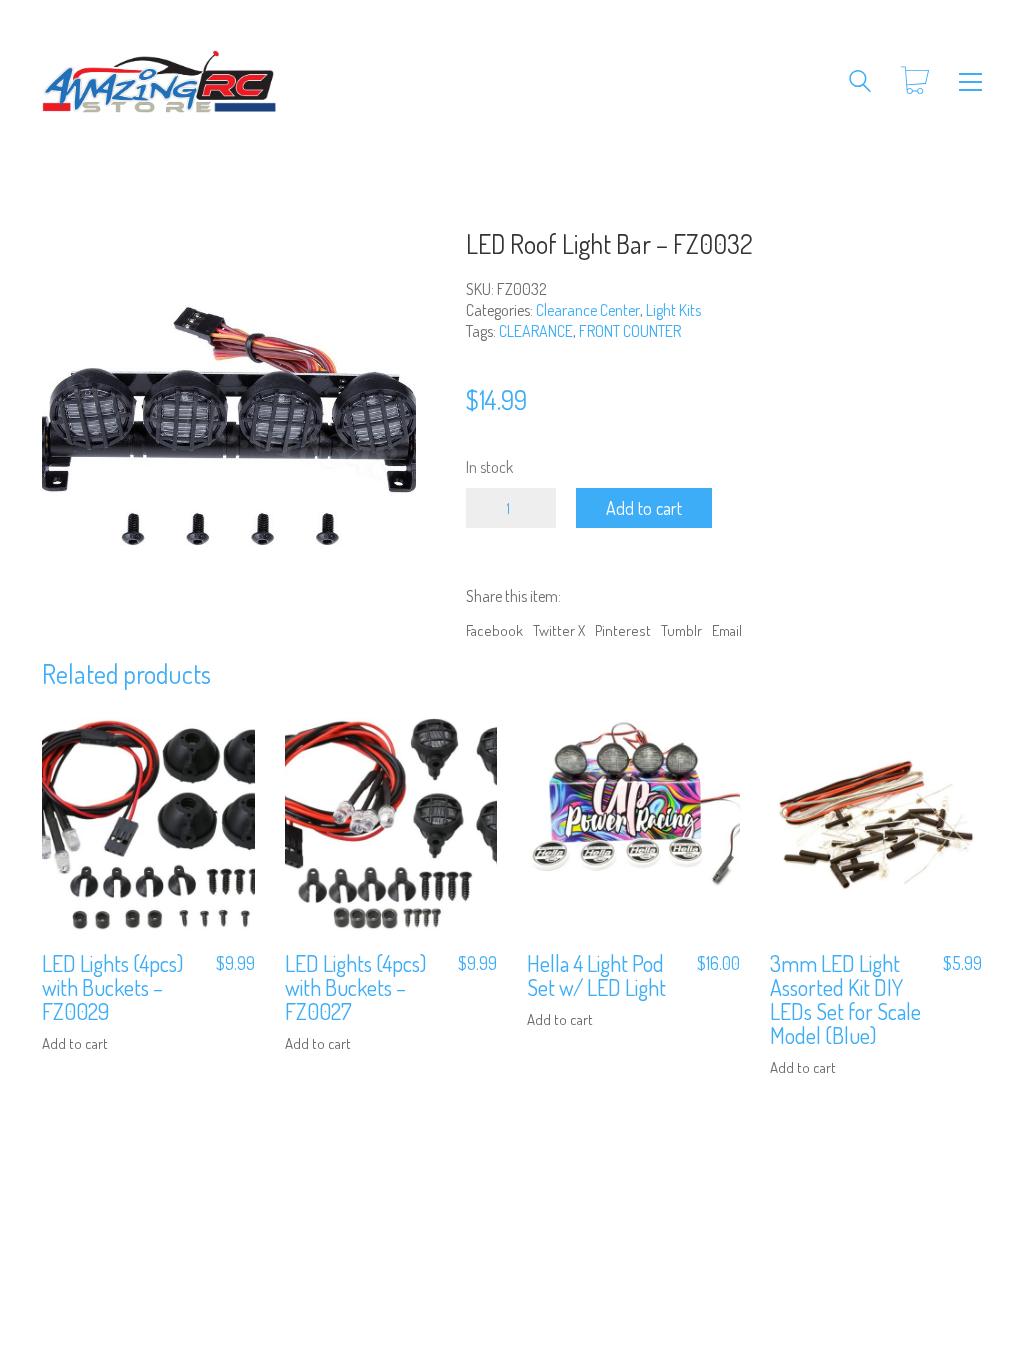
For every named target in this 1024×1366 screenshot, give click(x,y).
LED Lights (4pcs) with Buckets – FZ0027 (355, 987)
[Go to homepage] (159, 81)
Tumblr (681, 630)
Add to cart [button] (75, 1043)
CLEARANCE (536, 331)
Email (727, 630)
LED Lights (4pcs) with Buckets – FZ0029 (112, 987)
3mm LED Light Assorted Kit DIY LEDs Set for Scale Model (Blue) (845, 999)
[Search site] (860, 83)
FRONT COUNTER (630, 331)
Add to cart (644, 508)
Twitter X (559, 630)
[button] (970, 82)
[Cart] (915, 81)
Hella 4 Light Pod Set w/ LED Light (596, 975)
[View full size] (67, 262)
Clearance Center (588, 310)
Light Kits (673, 310)
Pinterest (623, 630)
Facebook (494, 630)
